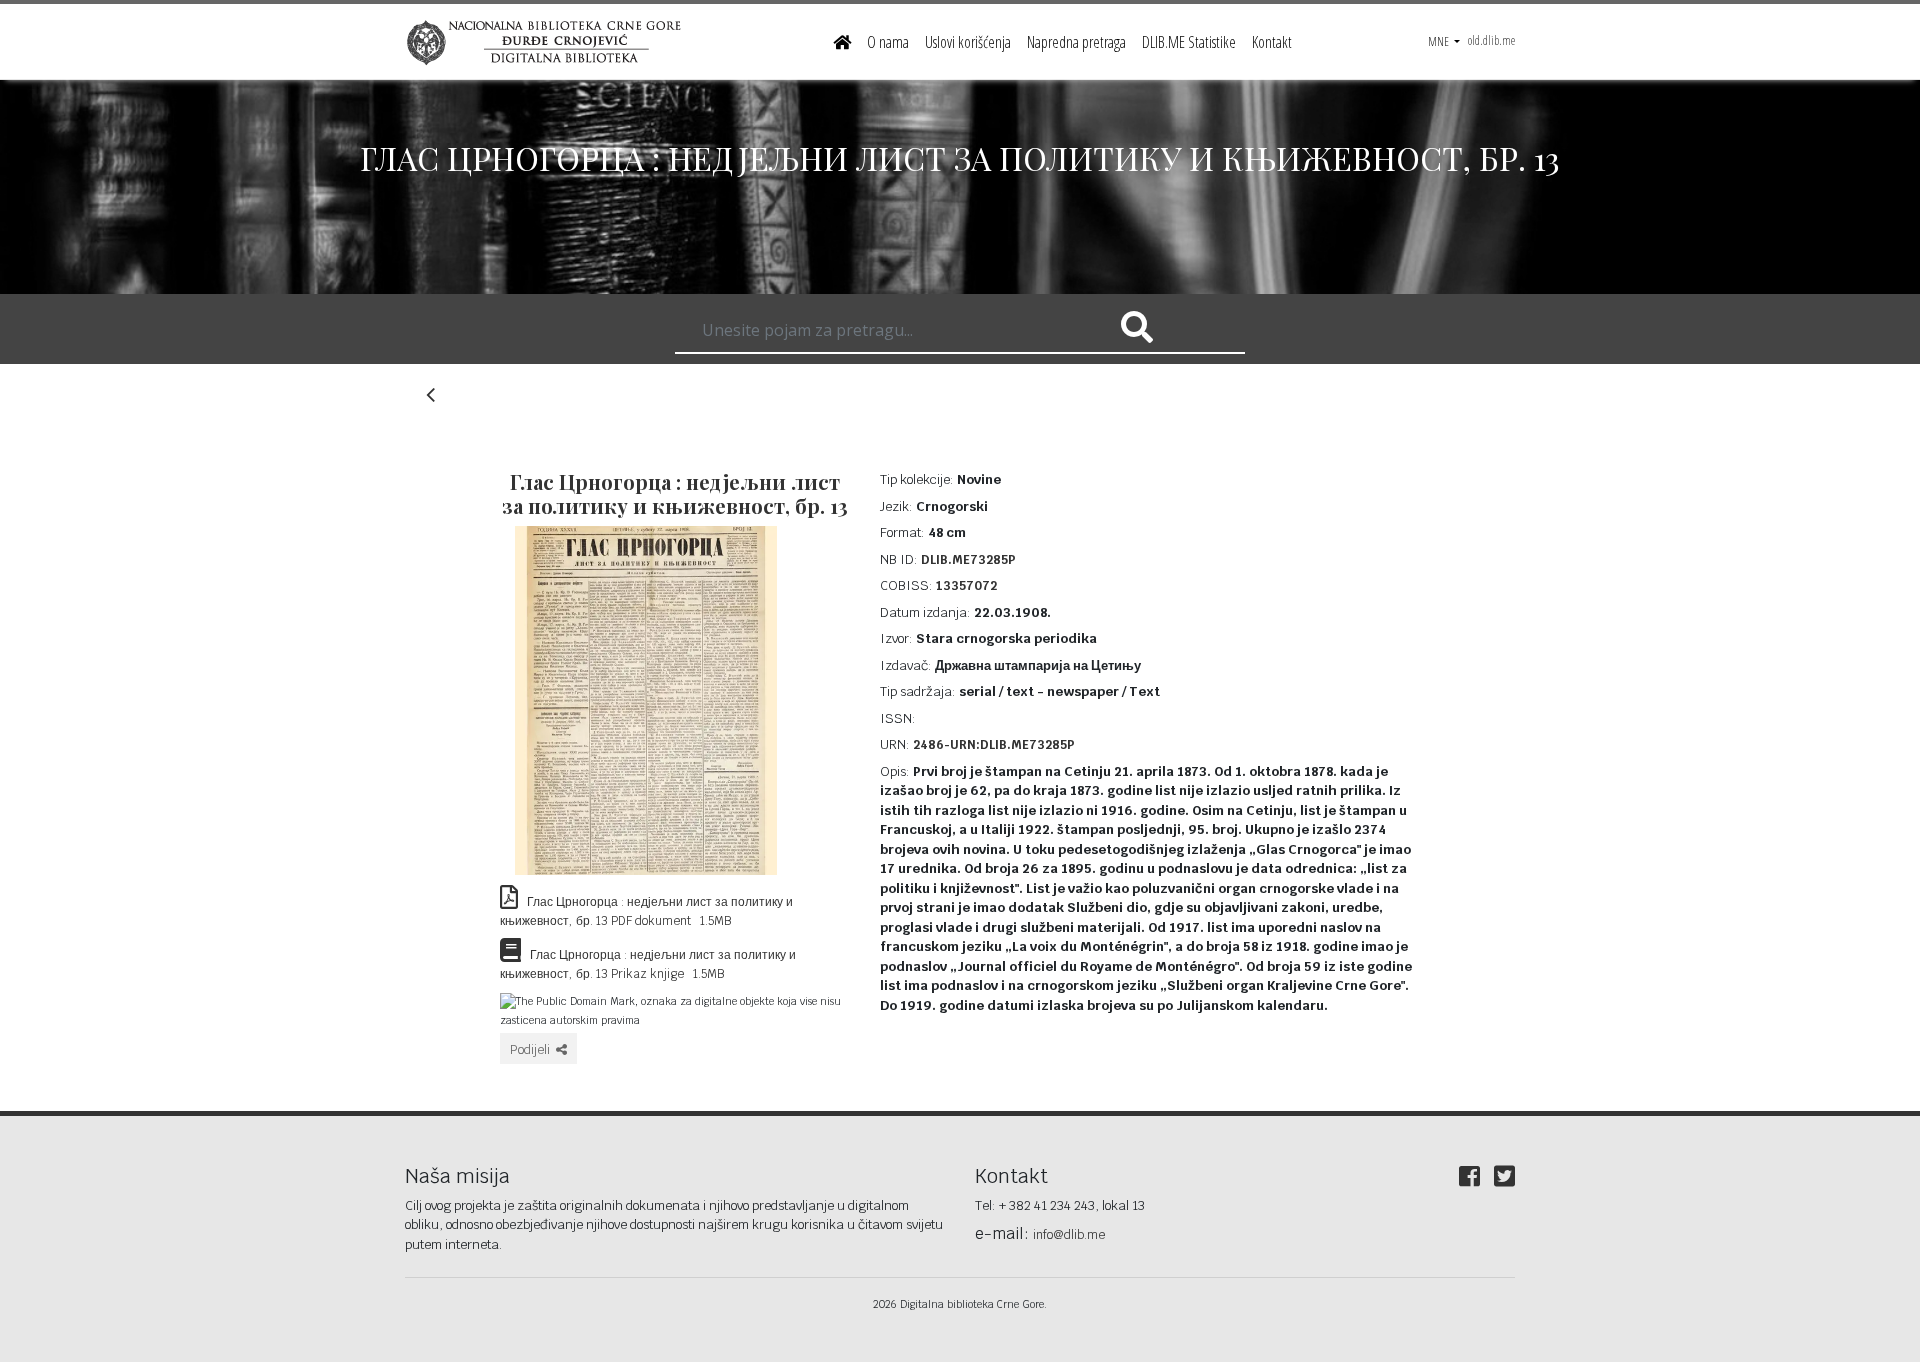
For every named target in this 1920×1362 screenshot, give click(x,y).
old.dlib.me (1491, 40)
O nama (888, 42)
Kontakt (1272, 42)
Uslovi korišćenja (968, 42)
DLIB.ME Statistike (1189, 42)
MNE (1439, 41)
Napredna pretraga (1076, 42)
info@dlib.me (1069, 1235)
